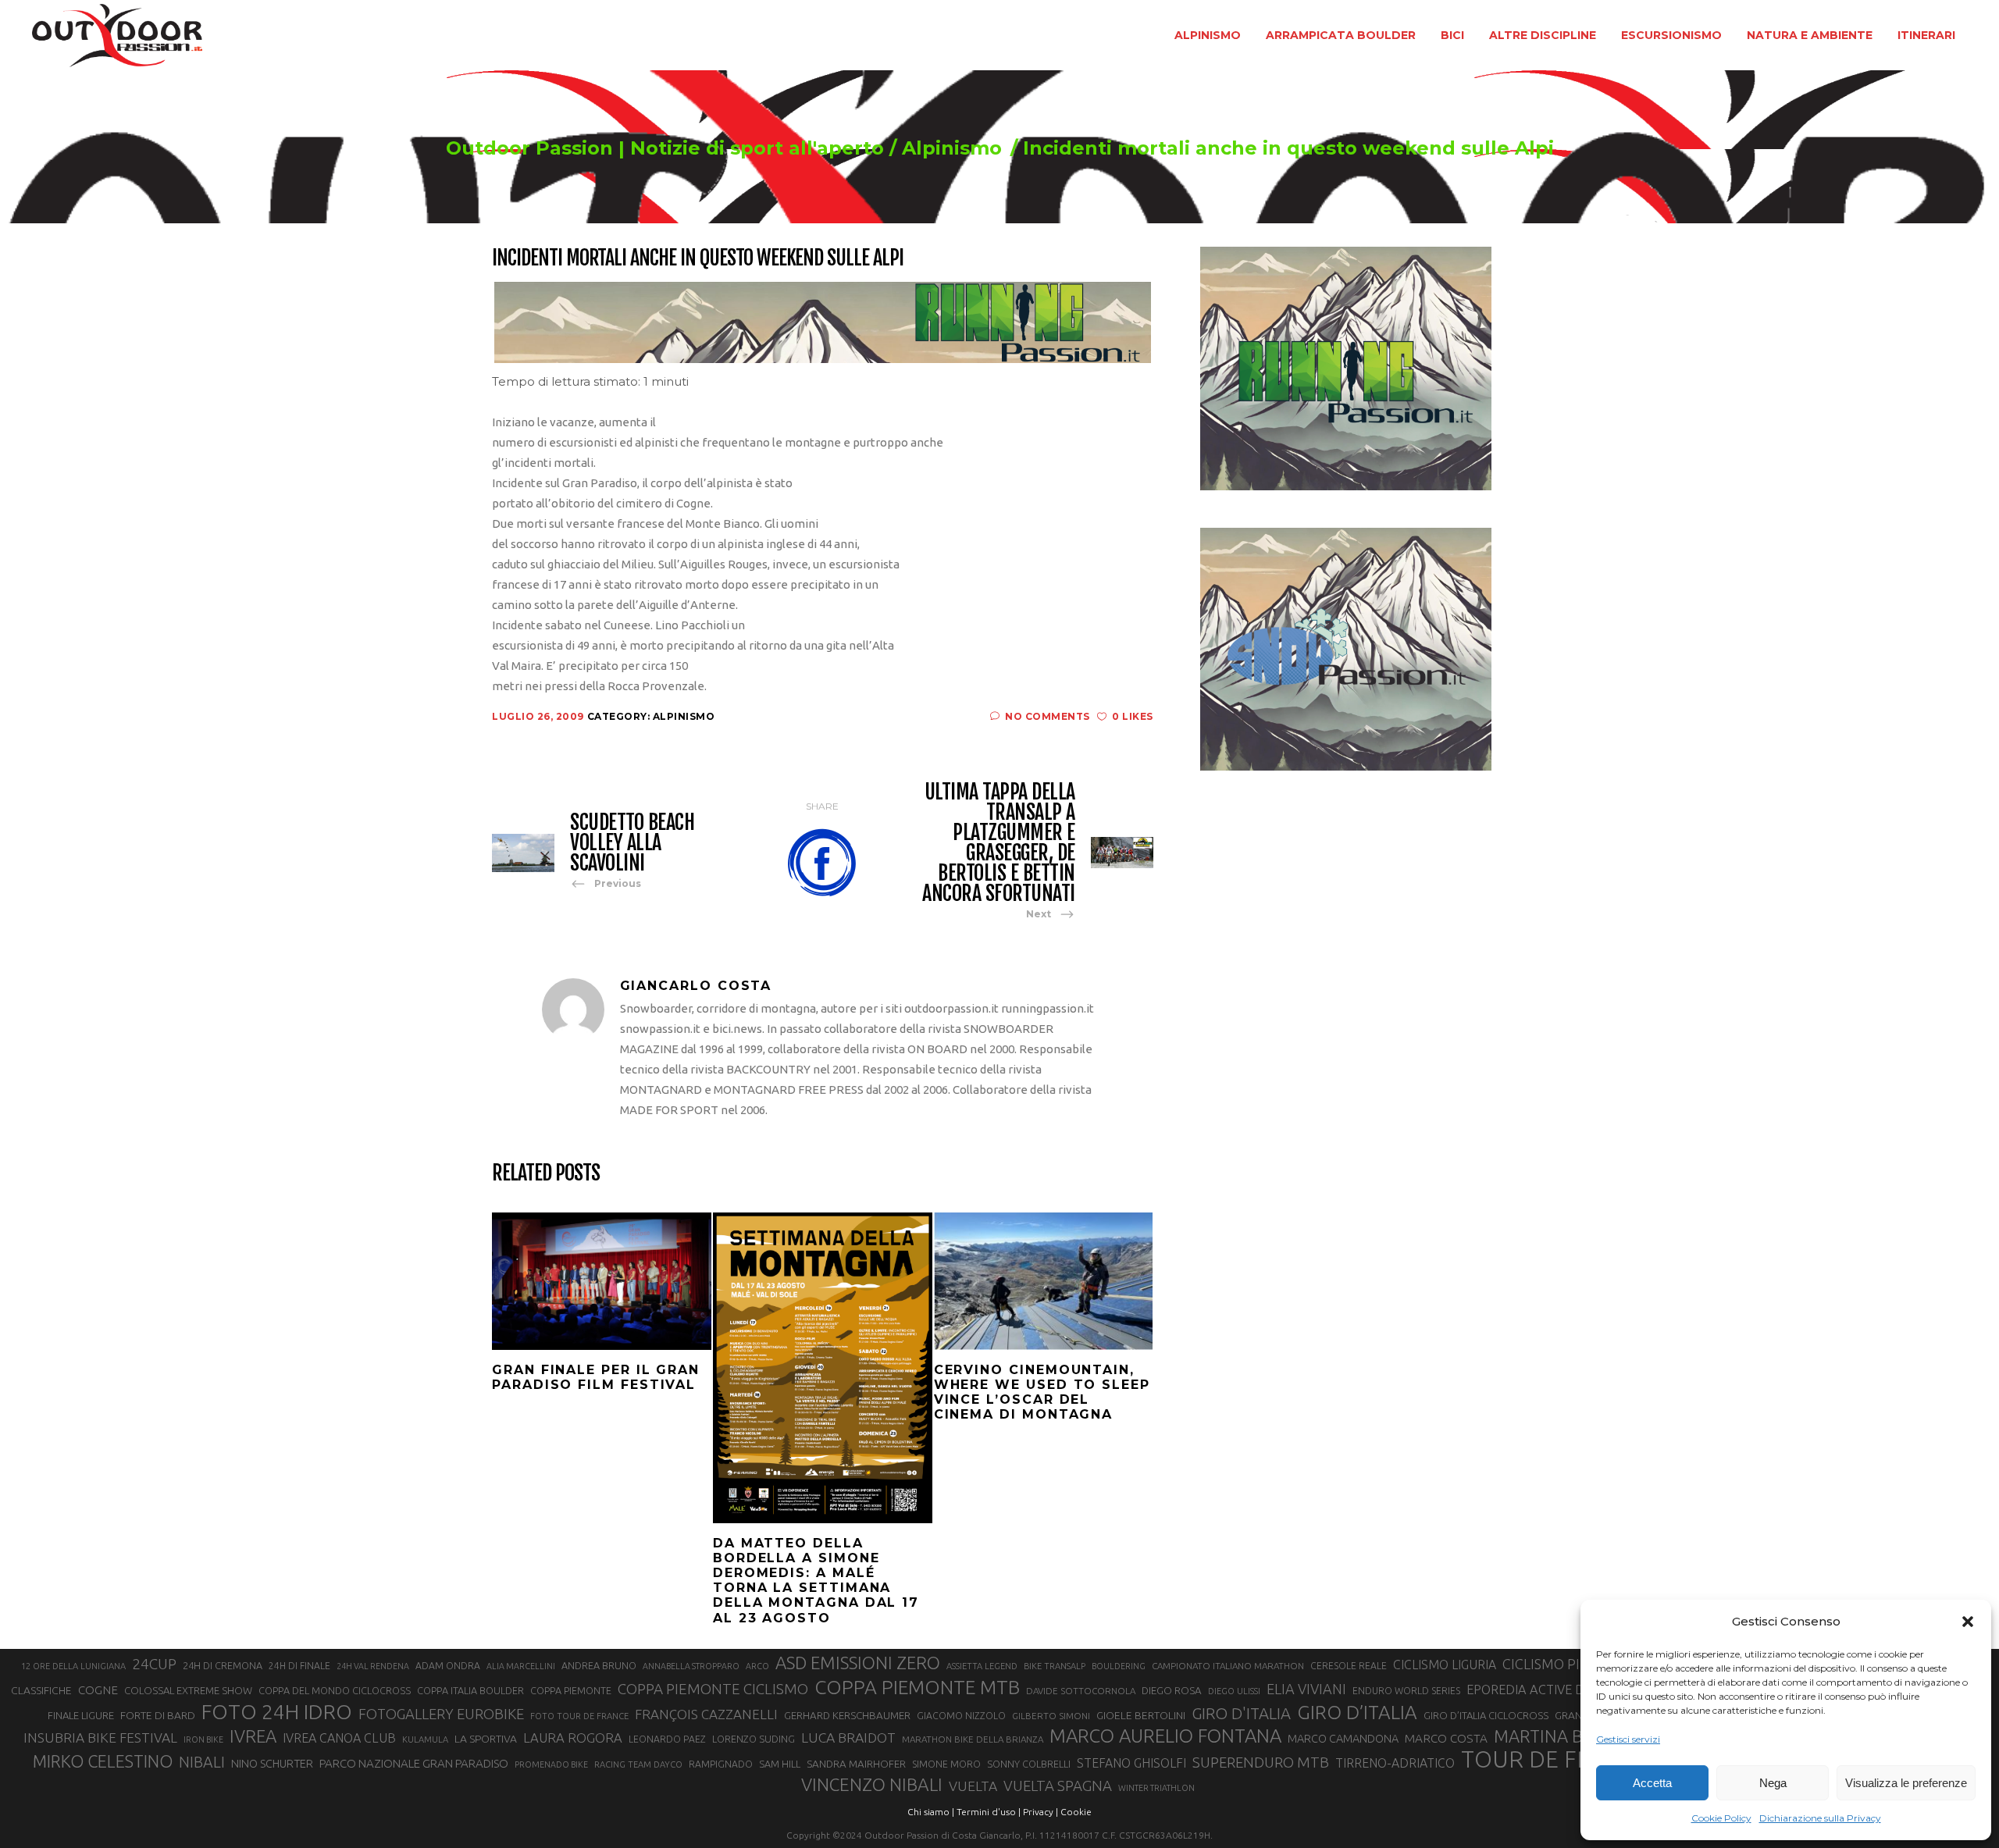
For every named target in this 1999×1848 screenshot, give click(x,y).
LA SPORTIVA (486, 1739)
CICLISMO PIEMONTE (1570, 1664)
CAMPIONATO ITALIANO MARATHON (1228, 1666)
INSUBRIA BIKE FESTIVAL (100, 1738)
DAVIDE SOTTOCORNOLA (1081, 1691)
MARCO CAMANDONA (1343, 1739)
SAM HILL (780, 1764)
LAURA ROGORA (573, 1738)
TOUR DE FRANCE (1556, 1760)
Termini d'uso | (989, 1812)
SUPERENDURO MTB (1261, 1763)
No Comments (1048, 716)
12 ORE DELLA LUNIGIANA (73, 1666)
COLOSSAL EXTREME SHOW (188, 1690)
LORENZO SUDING (754, 1739)
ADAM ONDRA (448, 1666)
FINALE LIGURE (81, 1715)
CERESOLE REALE (1349, 1666)
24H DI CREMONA (223, 1665)
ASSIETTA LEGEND (982, 1666)
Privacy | (1040, 1812)
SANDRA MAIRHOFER (856, 1764)
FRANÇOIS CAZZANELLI (706, 1714)
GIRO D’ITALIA (1357, 1712)
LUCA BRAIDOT (848, 1738)
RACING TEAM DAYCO (638, 1764)
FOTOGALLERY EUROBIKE (441, 1714)
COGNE (98, 1690)
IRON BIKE (203, 1739)
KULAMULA (425, 1739)
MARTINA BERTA (1558, 1736)
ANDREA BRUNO (599, 1665)
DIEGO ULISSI (1234, 1691)
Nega (1773, 1783)
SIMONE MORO (946, 1764)
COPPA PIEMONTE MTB (917, 1687)
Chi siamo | (931, 1812)
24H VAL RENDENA (373, 1666)
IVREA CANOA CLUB (339, 1738)
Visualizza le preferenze (1906, 1783)
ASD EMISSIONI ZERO (858, 1663)
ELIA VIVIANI (1306, 1689)
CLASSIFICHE (41, 1690)
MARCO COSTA (1446, 1738)
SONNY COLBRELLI (1029, 1764)
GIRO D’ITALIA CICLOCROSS (1486, 1715)
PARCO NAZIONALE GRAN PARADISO (414, 1763)
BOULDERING (1119, 1666)
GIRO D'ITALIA (1241, 1713)
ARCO (757, 1666)
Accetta (1652, 1783)
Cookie (1076, 1812)
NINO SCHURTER (272, 1763)
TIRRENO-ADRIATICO (1395, 1763)
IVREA (253, 1736)
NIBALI (202, 1762)
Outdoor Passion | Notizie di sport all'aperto (665, 148)
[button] (1968, 1622)
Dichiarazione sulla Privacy (1820, 1818)
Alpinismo (952, 148)
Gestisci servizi (1628, 1739)
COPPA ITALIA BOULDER (470, 1690)
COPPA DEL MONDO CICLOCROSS (335, 1690)
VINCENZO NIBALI (872, 1784)
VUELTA (973, 1786)
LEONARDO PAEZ (667, 1739)
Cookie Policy (1721, 1818)
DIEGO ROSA (1172, 1691)
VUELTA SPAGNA (1058, 1786)
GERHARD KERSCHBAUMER (847, 1716)
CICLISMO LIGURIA (1445, 1665)
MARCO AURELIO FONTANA (1165, 1736)
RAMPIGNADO (721, 1764)
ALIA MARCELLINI (521, 1666)
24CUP (154, 1664)
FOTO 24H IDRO (277, 1711)
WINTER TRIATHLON (1156, 1788)
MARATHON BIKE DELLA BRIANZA (973, 1739)
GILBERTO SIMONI (1051, 1716)
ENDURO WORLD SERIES (1406, 1691)
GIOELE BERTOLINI (1141, 1715)
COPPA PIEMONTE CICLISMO (713, 1689)
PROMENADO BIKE (551, 1764)
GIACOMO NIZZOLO (961, 1716)
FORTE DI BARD (158, 1715)
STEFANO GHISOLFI (1131, 1763)
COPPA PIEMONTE (571, 1690)
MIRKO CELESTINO (103, 1761)
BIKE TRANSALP (1055, 1666)
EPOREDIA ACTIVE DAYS (1536, 1690)
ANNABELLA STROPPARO (691, 1666)
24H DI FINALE (299, 1666)
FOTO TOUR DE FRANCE (579, 1716)
